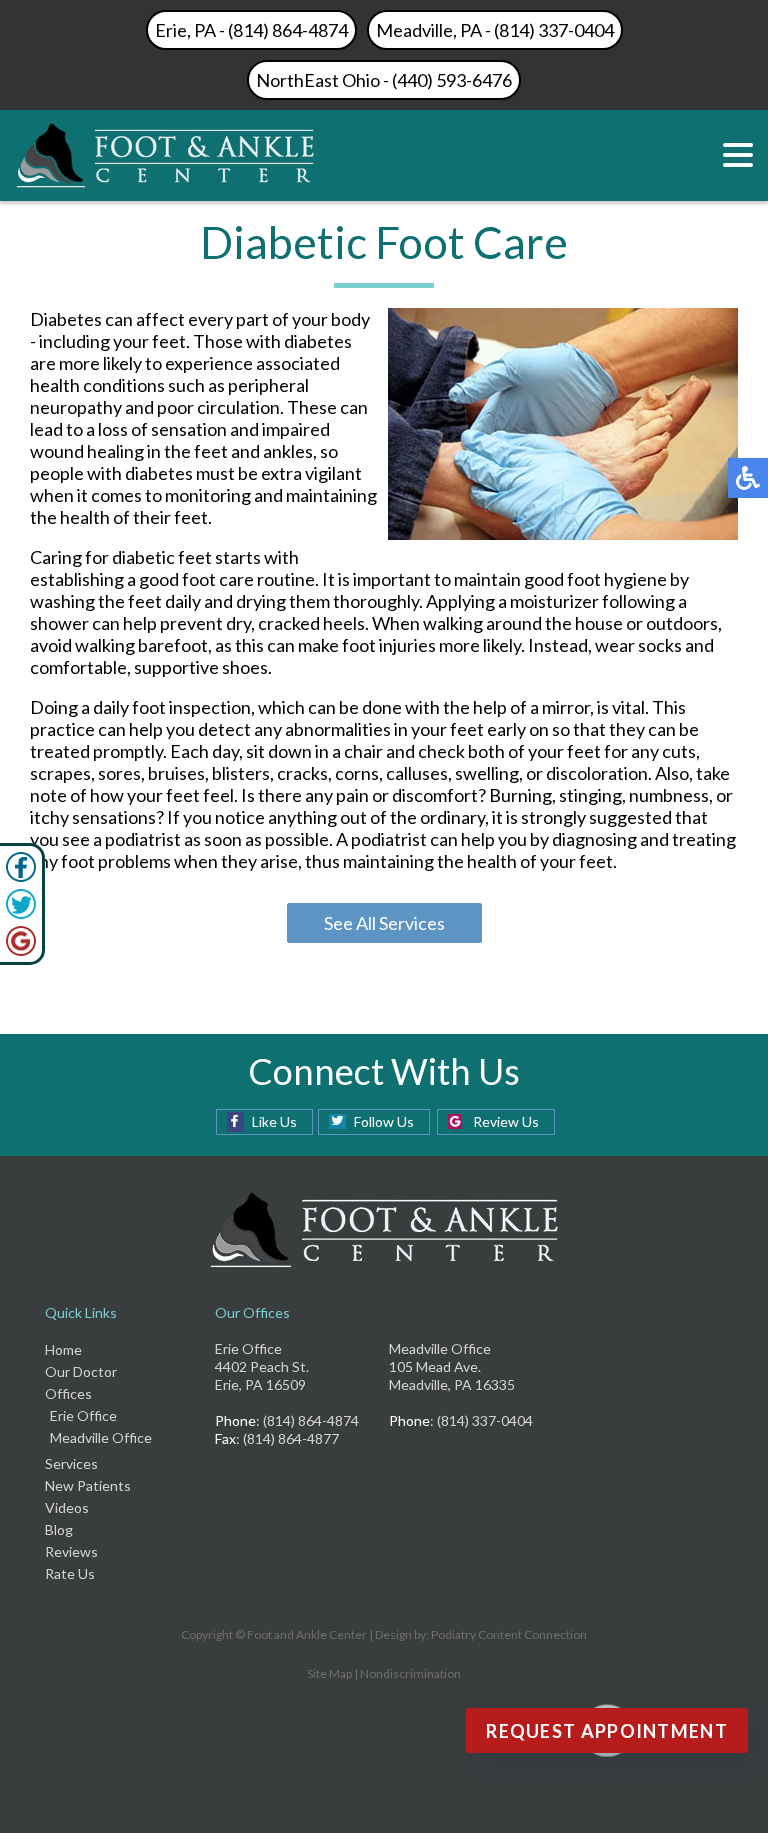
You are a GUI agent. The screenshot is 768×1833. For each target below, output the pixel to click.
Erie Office (83, 1415)
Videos (67, 1507)
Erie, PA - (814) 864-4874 (251, 30)
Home (63, 1349)
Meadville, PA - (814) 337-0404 (495, 30)
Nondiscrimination (410, 1673)
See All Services (384, 923)
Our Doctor (81, 1371)
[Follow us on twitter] (21, 913)
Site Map (329, 1673)
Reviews (71, 1551)
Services (71, 1463)
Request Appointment (607, 1731)
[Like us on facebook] (21, 876)
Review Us (506, 1121)
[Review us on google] (21, 950)
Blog (59, 1529)
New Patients (88, 1485)
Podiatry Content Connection (509, 1634)
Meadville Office (101, 1437)
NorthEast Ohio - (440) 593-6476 (384, 80)
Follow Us (384, 1121)
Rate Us (70, 1573)
